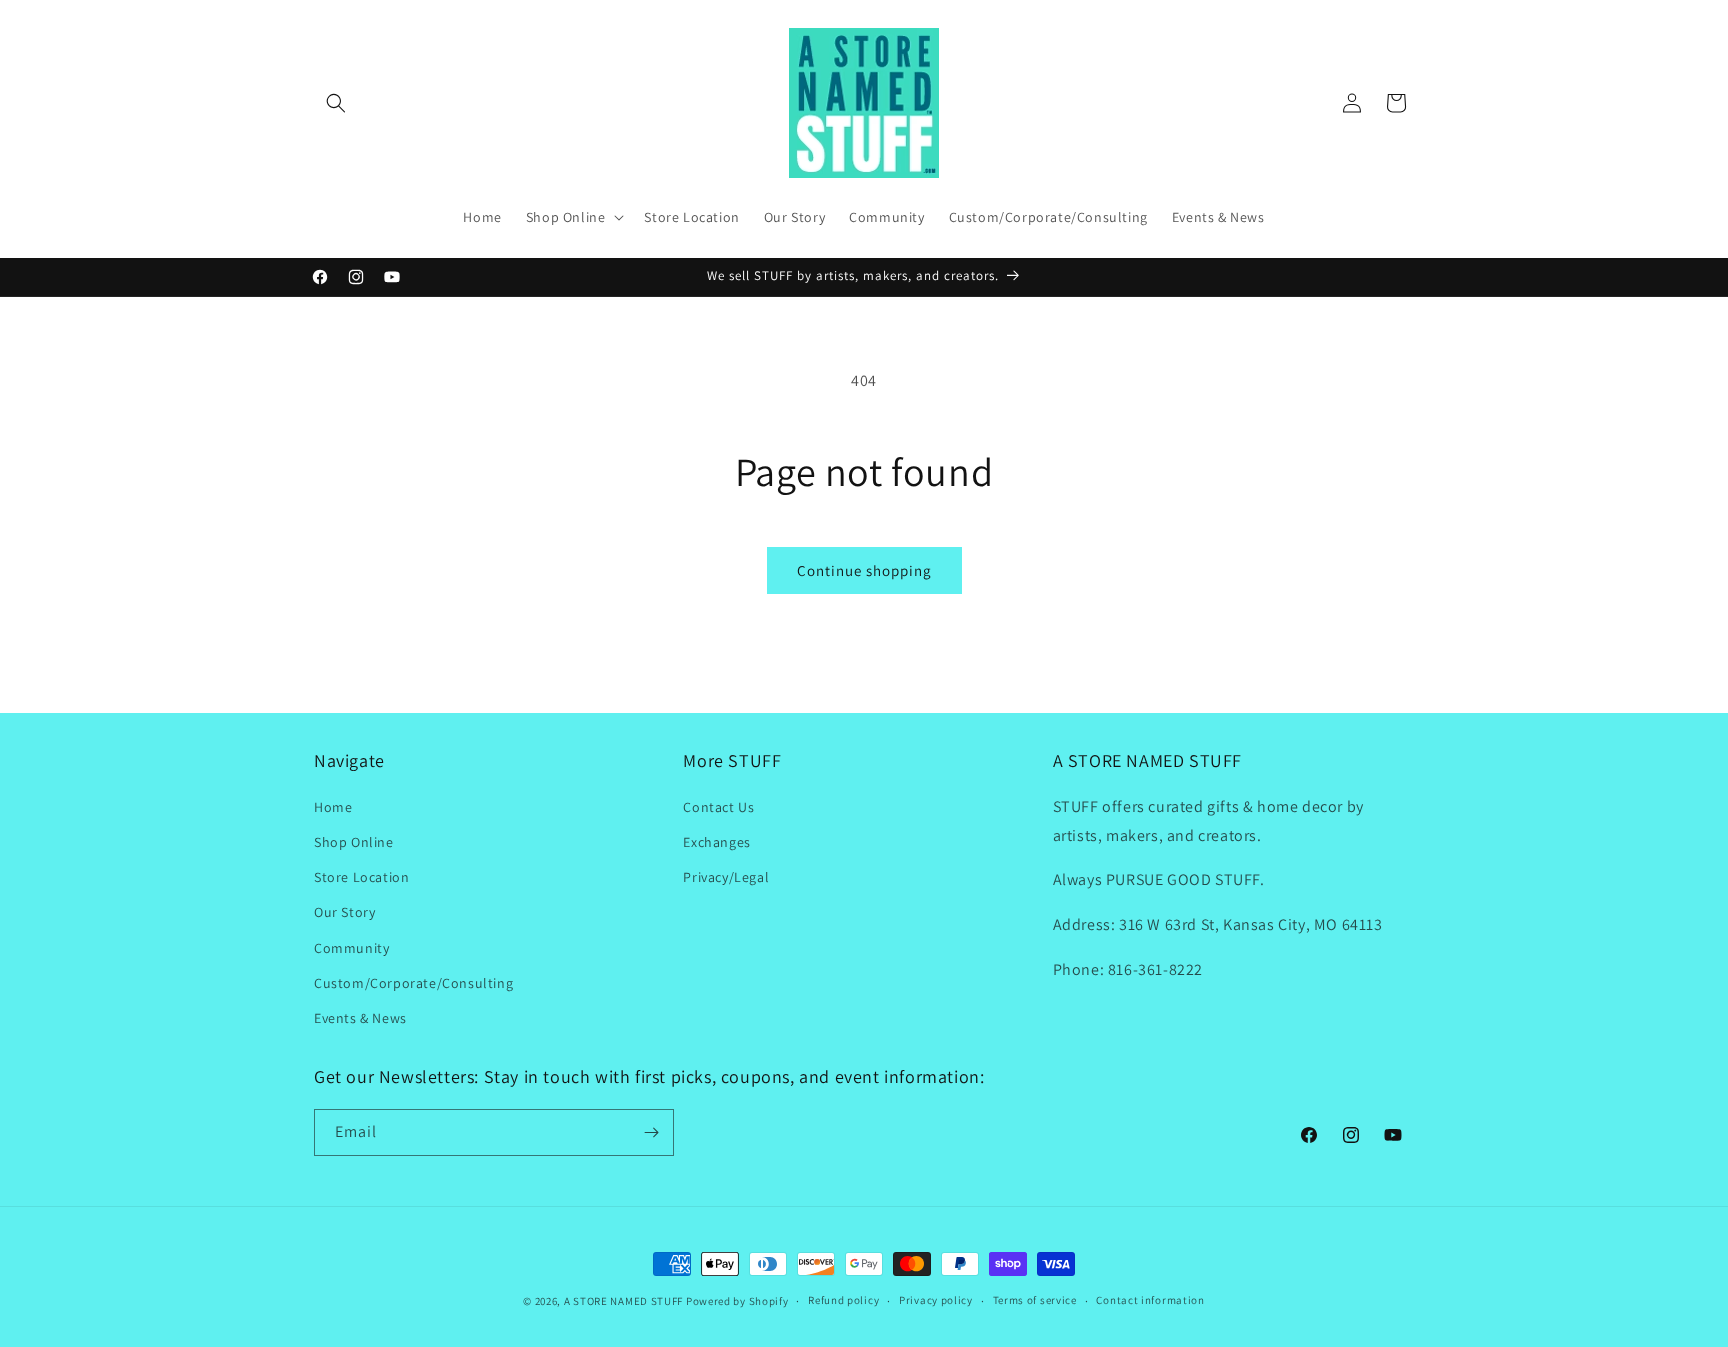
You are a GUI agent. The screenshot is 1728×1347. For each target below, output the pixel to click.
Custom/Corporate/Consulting (413, 982)
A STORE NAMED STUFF (623, 1301)
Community (351, 947)
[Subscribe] (651, 1132)
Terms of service (1035, 1300)
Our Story (344, 911)
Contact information (1150, 1300)
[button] (336, 103)
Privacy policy (936, 1300)
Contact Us (718, 806)
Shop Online (354, 841)
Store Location (361, 876)
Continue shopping (864, 570)
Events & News (360, 1017)
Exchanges (716, 841)
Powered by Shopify (737, 1301)
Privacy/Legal (726, 876)
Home (333, 806)
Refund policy (843, 1300)
